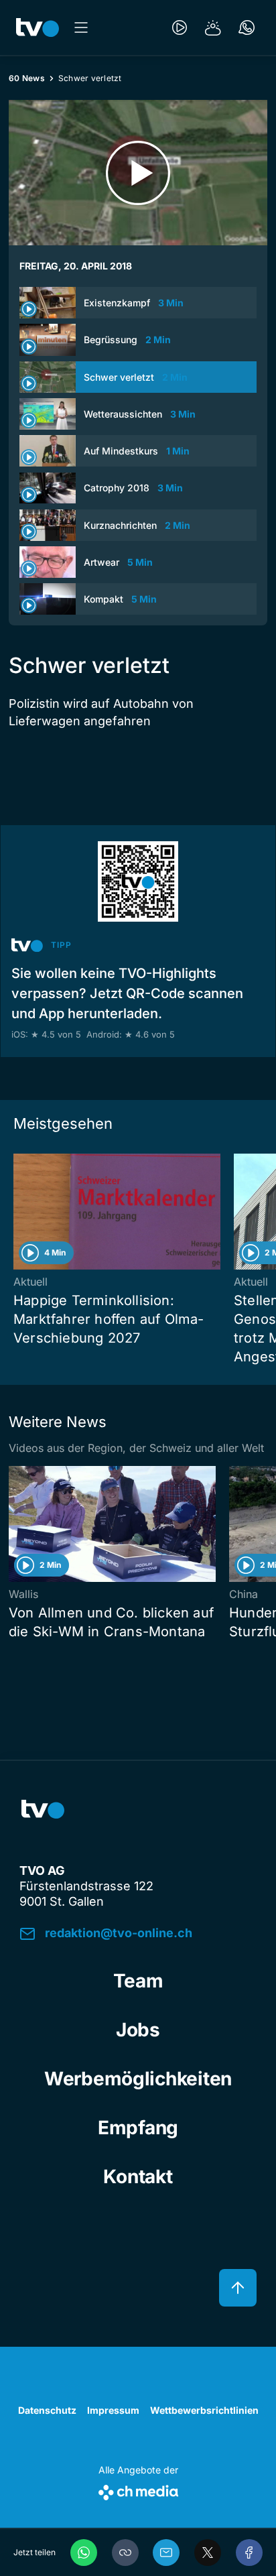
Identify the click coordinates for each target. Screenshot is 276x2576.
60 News (27, 78)
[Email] (166, 2553)
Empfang (138, 2128)
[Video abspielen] (138, 173)
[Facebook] (249, 2553)
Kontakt (138, 2176)
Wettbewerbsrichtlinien (204, 2410)
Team (138, 1981)
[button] (125, 2553)
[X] (208, 2553)
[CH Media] (138, 2490)
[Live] (180, 27)
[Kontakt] (247, 27)
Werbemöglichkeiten (138, 2079)
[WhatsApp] (84, 2553)
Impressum (113, 2410)
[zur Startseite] (38, 27)
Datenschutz (47, 2410)
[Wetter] (213, 27)
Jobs (138, 2030)
